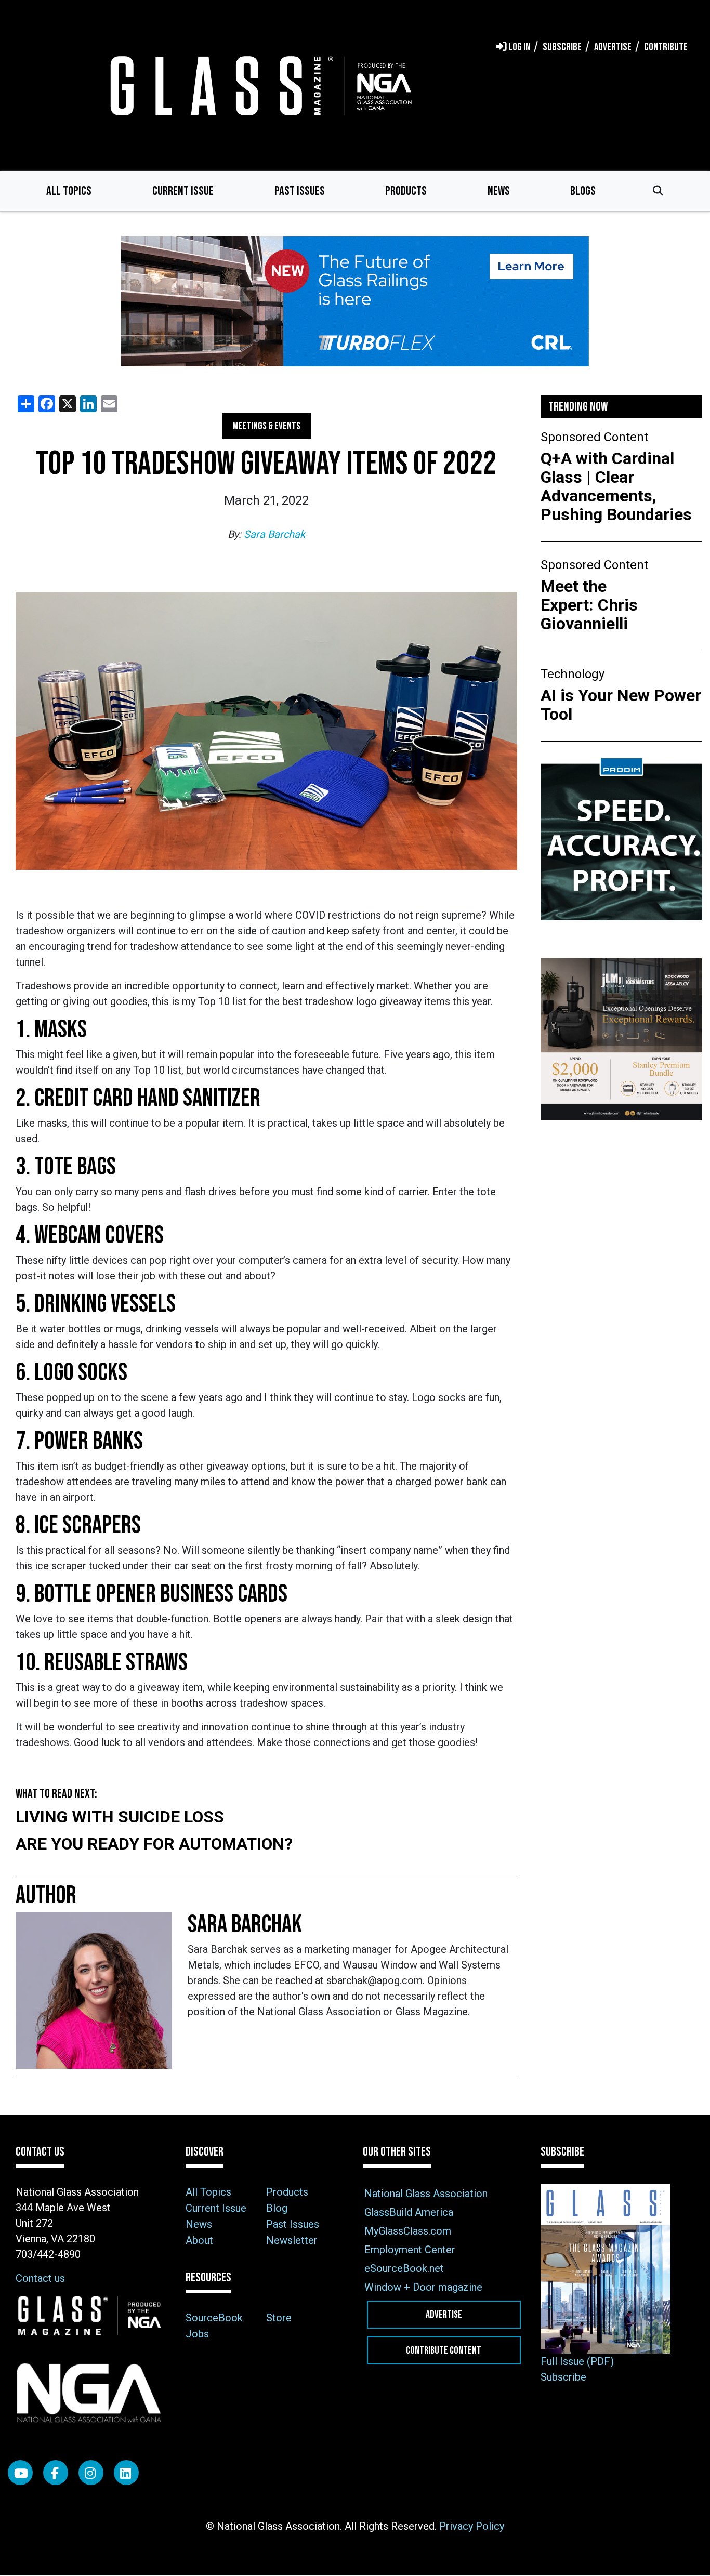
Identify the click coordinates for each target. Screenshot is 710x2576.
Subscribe (563, 2377)
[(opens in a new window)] (355, 301)
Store (279, 2318)
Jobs (197, 2334)
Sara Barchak (274, 534)
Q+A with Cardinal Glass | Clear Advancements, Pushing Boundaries (616, 486)
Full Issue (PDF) (577, 2361)
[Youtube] (20, 2473)
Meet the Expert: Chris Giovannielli (589, 605)
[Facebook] (56, 2473)
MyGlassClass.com (408, 2231)
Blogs (583, 191)
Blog (277, 2208)
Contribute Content (444, 2350)
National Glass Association (426, 2194)
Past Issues (300, 191)
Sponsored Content (594, 437)
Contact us (40, 2278)
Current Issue (183, 191)
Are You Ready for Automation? (154, 1844)
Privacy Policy (472, 2526)
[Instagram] (91, 2473)
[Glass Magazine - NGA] (259, 85)
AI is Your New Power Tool (621, 705)
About (199, 2240)
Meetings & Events (266, 426)
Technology (573, 674)
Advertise (444, 2315)
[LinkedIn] (126, 2473)
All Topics (69, 191)
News (499, 191)
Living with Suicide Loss (120, 1817)
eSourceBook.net (404, 2268)
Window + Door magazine (423, 2287)
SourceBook (214, 2318)
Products (406, 191)
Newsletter (292, 2240)
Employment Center (410, 2250)
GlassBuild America (409, 2212)
